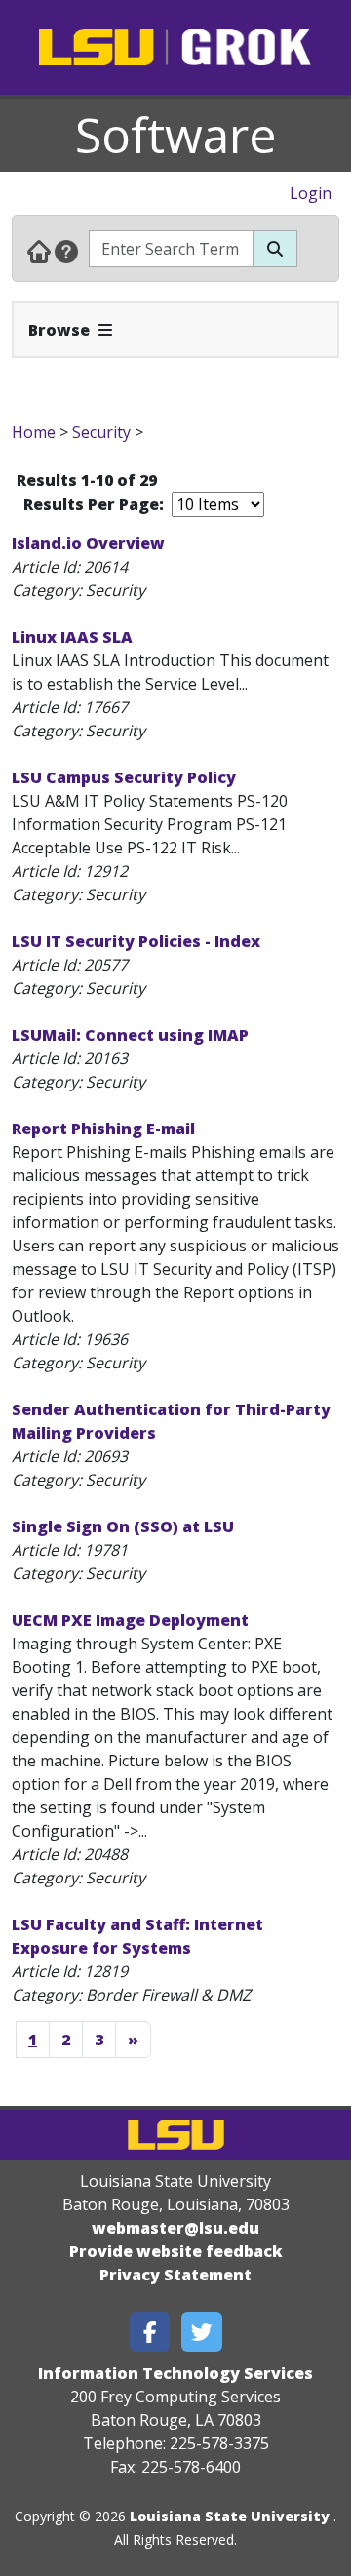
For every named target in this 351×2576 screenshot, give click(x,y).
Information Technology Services (175, 2373)
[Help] (66, 251)
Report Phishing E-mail (103, 1129)
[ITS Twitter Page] (202, 2332)
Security (101, 432)
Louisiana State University (230, 2516)
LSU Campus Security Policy (124, 777)
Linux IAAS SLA (72, 637)
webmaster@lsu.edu (175, 2228)
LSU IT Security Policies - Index (136, 941)
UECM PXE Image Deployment (130, 1620)
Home (34, 432)
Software (176, 135)
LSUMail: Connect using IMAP (130, 1035)
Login (311, 193)
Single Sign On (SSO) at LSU (123, 1526)
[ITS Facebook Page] (150, 2332)
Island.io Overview (88, 543)
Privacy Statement (175, 2275)
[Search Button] (275, 249)
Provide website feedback (176, 2251)
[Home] (39, 251)
